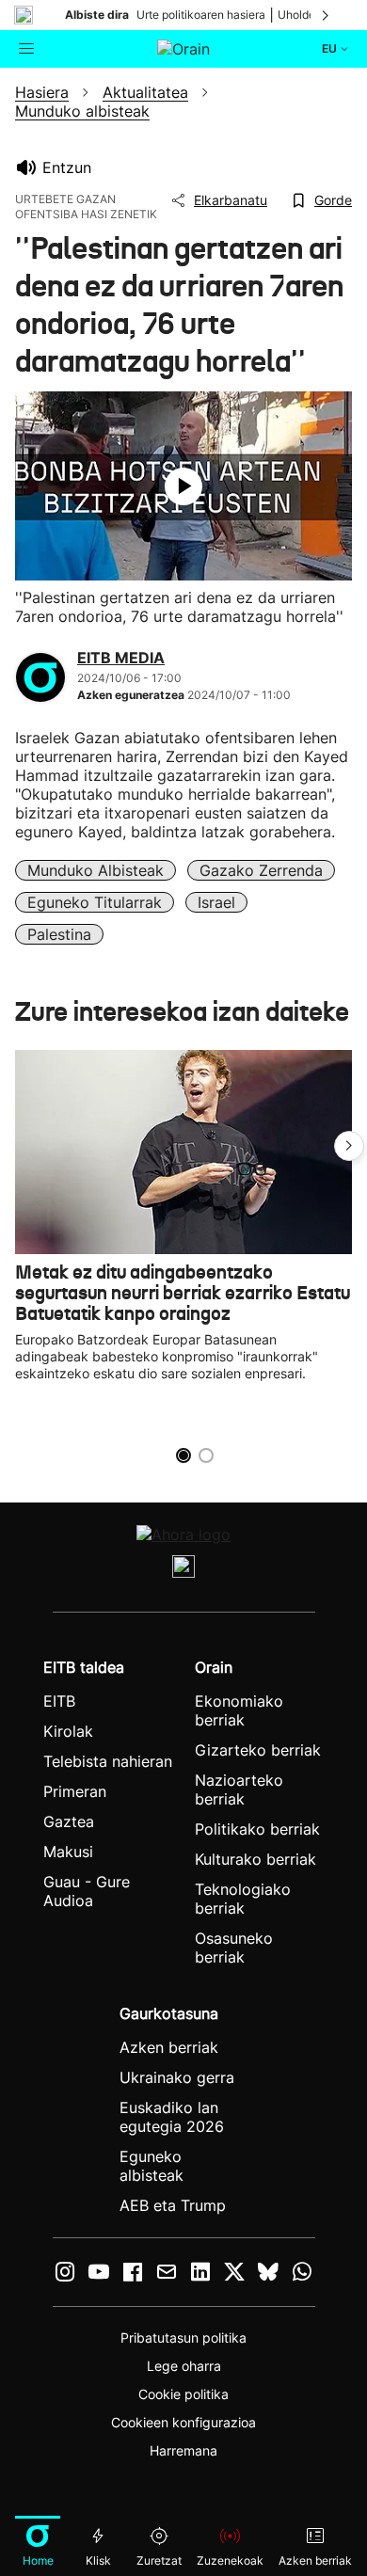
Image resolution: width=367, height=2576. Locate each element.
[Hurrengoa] (327, 15)
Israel (216, 902)
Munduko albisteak (96, 870)
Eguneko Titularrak (95, 902)
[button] (349, 1146)
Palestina (59, 934)
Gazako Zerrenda (261, 870)
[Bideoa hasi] (183, 486)
